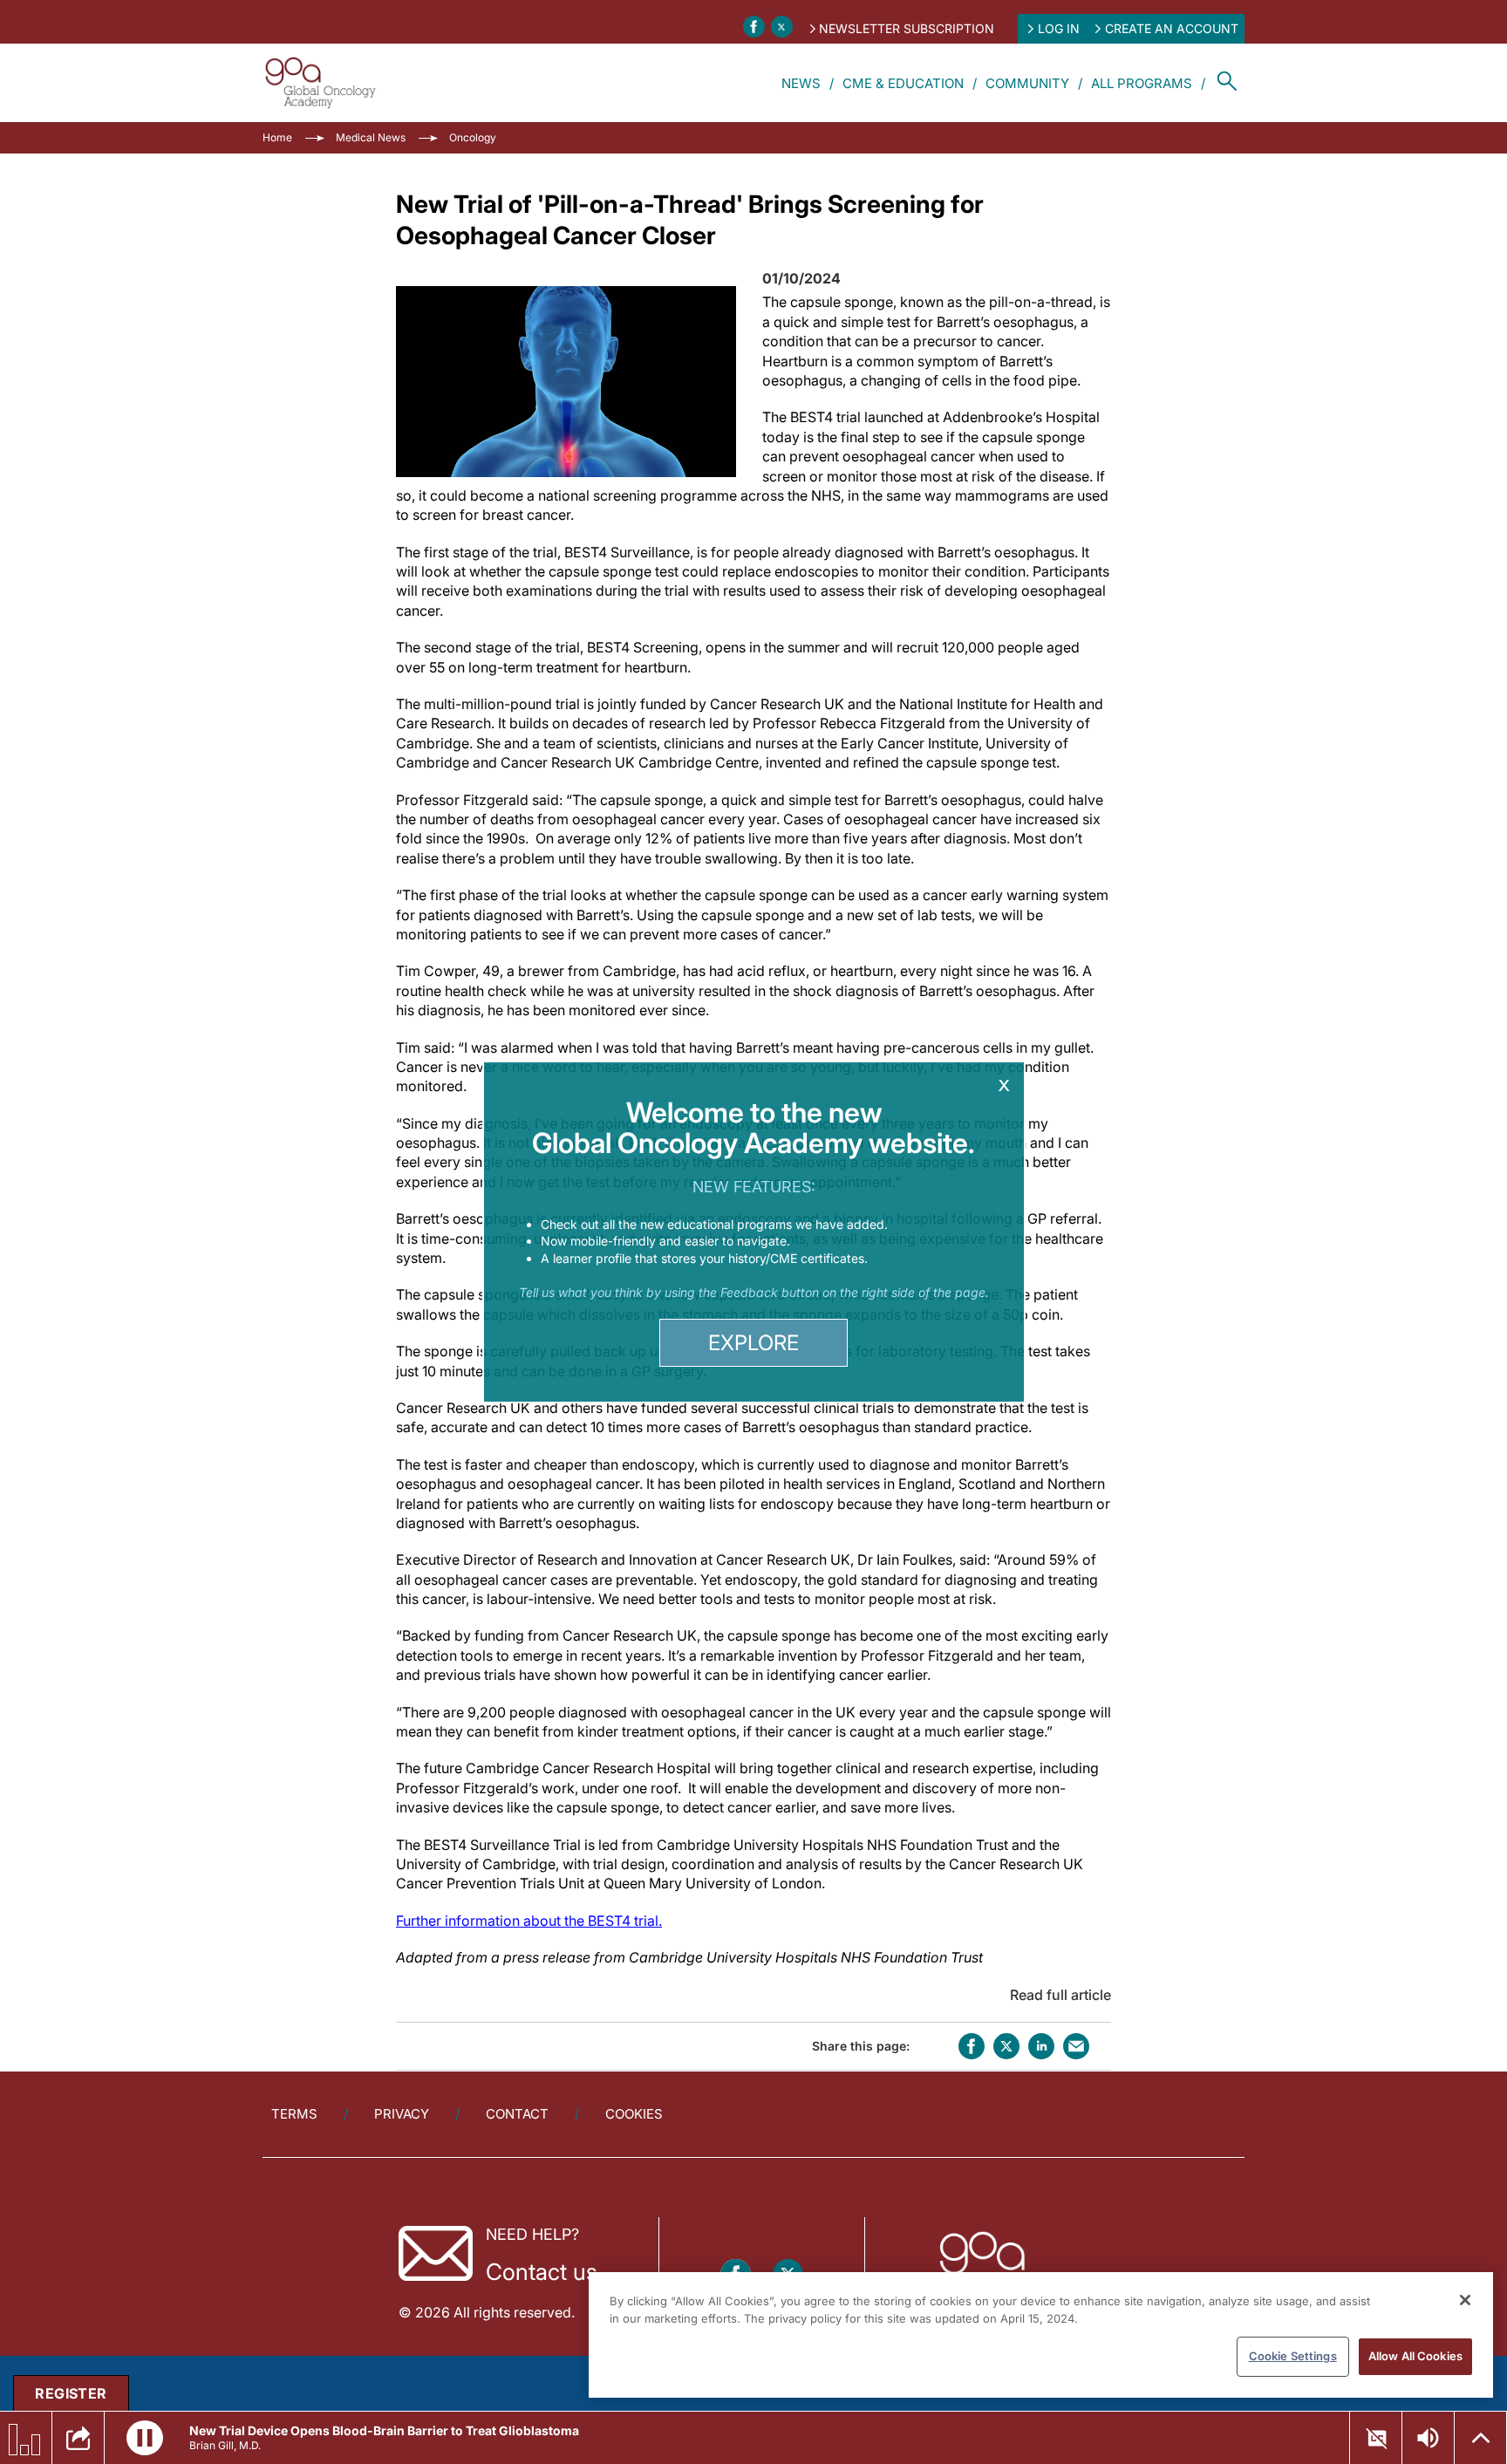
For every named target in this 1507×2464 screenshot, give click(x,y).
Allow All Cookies (1415, 2356)
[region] (1041, 2335)
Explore (753, 1343)
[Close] (1465, 2300)
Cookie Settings (1293, 2356)
